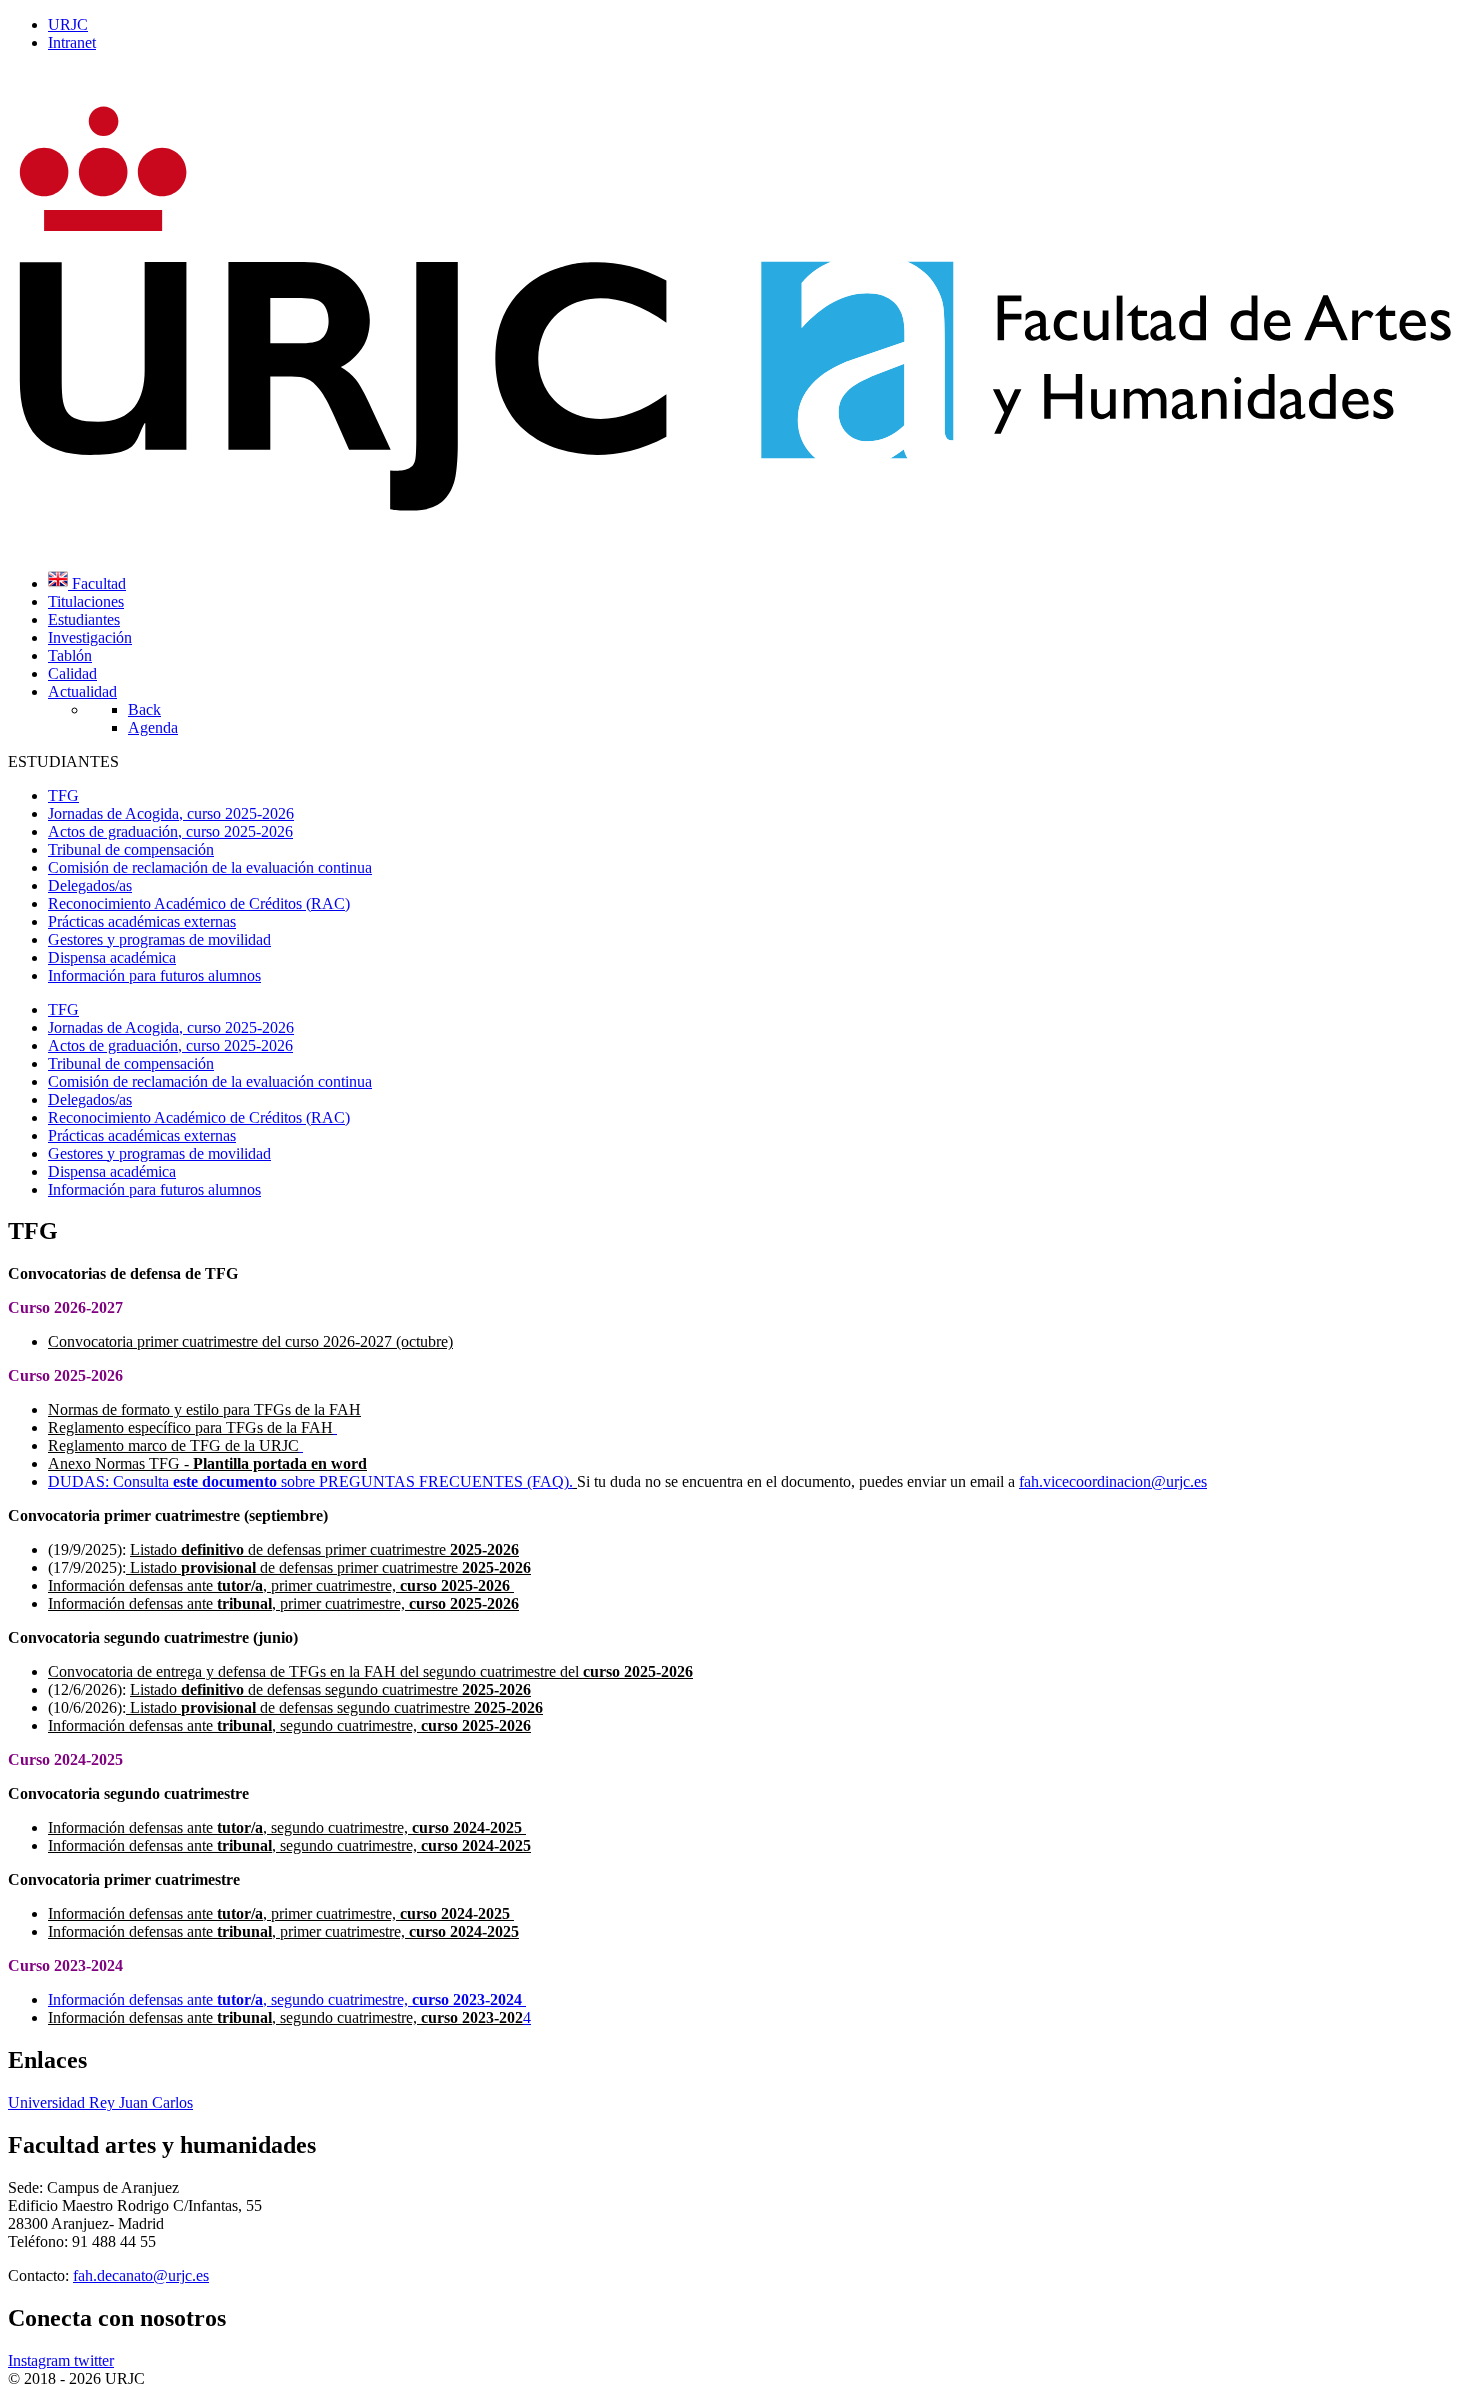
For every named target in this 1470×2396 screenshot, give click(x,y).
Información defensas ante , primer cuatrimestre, (279, 1585)
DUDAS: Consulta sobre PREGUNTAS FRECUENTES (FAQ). (310, 1481)
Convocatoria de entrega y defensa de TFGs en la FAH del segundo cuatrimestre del (370, 1671)
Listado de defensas (225, 1549)
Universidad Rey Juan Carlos (100, 2102)
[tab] (63, 1009)
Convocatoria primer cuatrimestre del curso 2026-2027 (220, 1341)
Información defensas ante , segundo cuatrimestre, (289, 1725)
